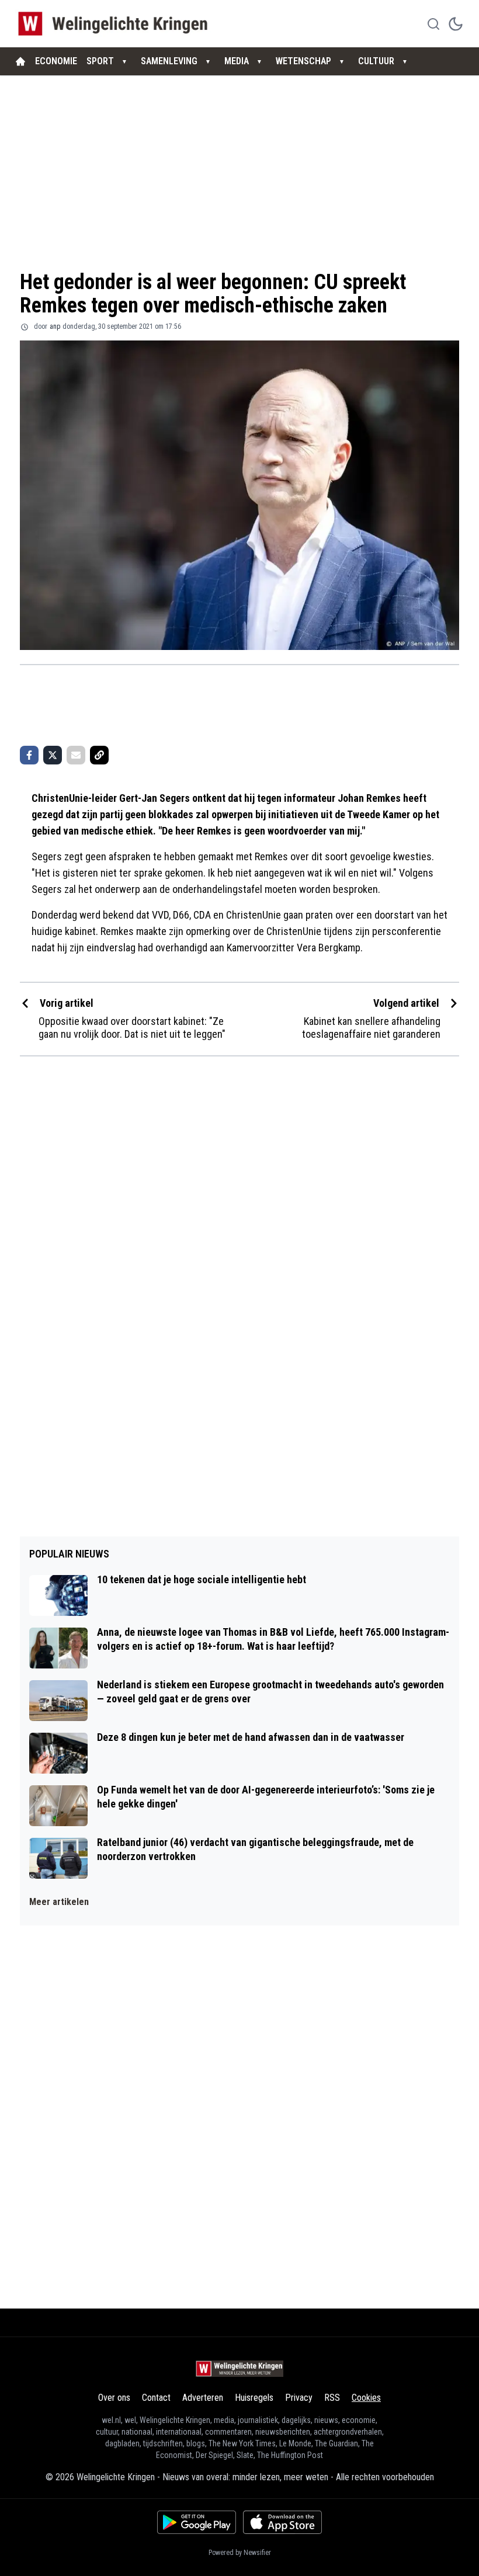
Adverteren (203, 2398)
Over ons (114, 2398)
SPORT (100, 61)
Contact (156, 2398)
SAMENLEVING (169, 61)
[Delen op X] (53, 755)
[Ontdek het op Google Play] (197, 2522)
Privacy (299, 2398)
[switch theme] (456, 24)
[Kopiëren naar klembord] (99, 755)
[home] (20, 61)
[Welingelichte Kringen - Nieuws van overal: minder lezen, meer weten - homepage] (116, 24)
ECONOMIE (56, 61)
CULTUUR (376, 61)
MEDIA (237, 61)
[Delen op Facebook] (29, 755)
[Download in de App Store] (282, 2522)
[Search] (433, 24)
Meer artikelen (59, 1902)
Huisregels (254, 2398)
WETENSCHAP (303, 61)
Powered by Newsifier (240, 2553)
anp (55, 326)
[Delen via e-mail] (76, 755)
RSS (332, 2398)
